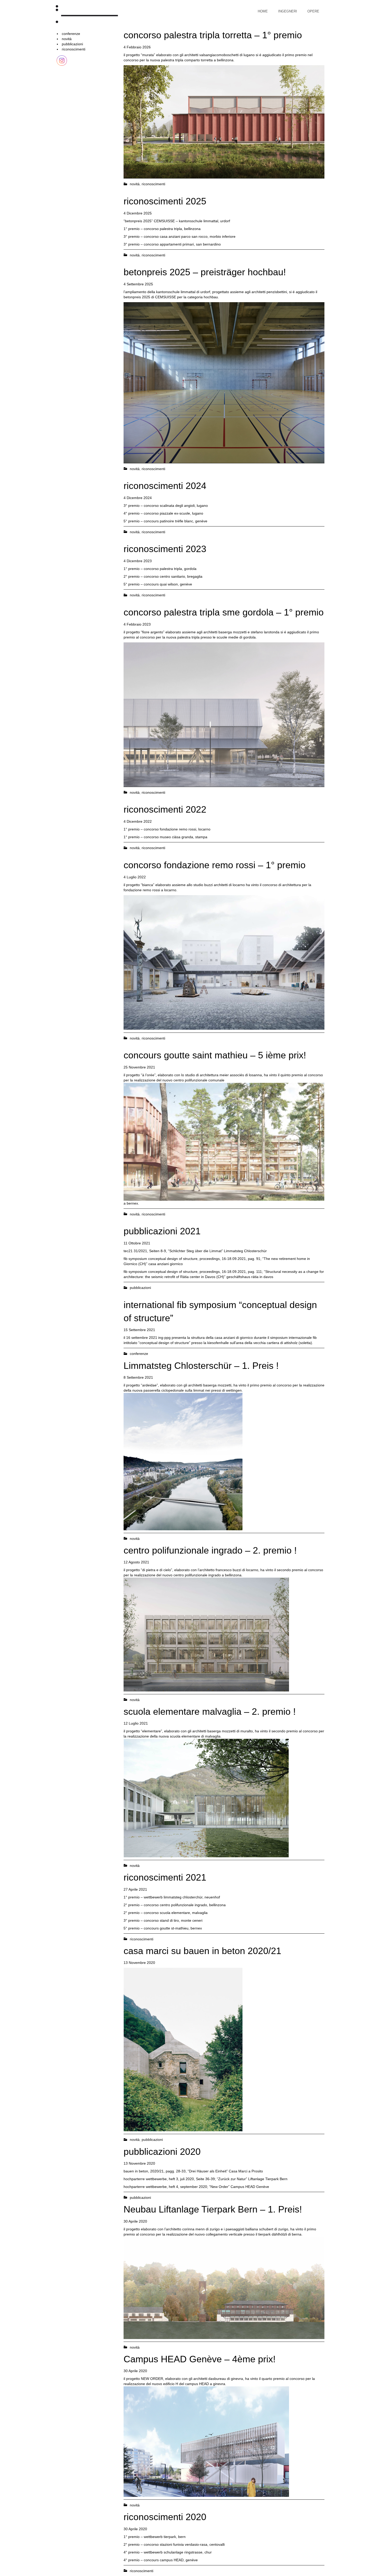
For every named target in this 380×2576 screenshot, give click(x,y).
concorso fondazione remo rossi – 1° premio (215, 865)
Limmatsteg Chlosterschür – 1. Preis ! (201, 1366)
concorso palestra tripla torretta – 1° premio (213, 35)
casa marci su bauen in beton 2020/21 (202, 1951)
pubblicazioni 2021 (162, 1231)
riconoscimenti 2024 (165, 486)
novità (67, 39)
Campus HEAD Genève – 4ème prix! (200, 2359)
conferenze (71, 34)
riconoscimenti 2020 (165, 2517)
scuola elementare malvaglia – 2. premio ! (210, 1712)
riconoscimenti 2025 (165, 201)
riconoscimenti (74, 49)
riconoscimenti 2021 (165, 1877)
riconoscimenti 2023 (165, 549)
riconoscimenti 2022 (165, 809)
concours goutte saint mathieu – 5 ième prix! (215, 1055)
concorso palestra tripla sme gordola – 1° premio (224, 612)
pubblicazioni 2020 (162, 2152)
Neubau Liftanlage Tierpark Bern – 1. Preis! (213, 2209)
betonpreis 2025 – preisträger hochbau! (205, 272)
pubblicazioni (72, 44)
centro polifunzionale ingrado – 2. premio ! (210, 1550)
